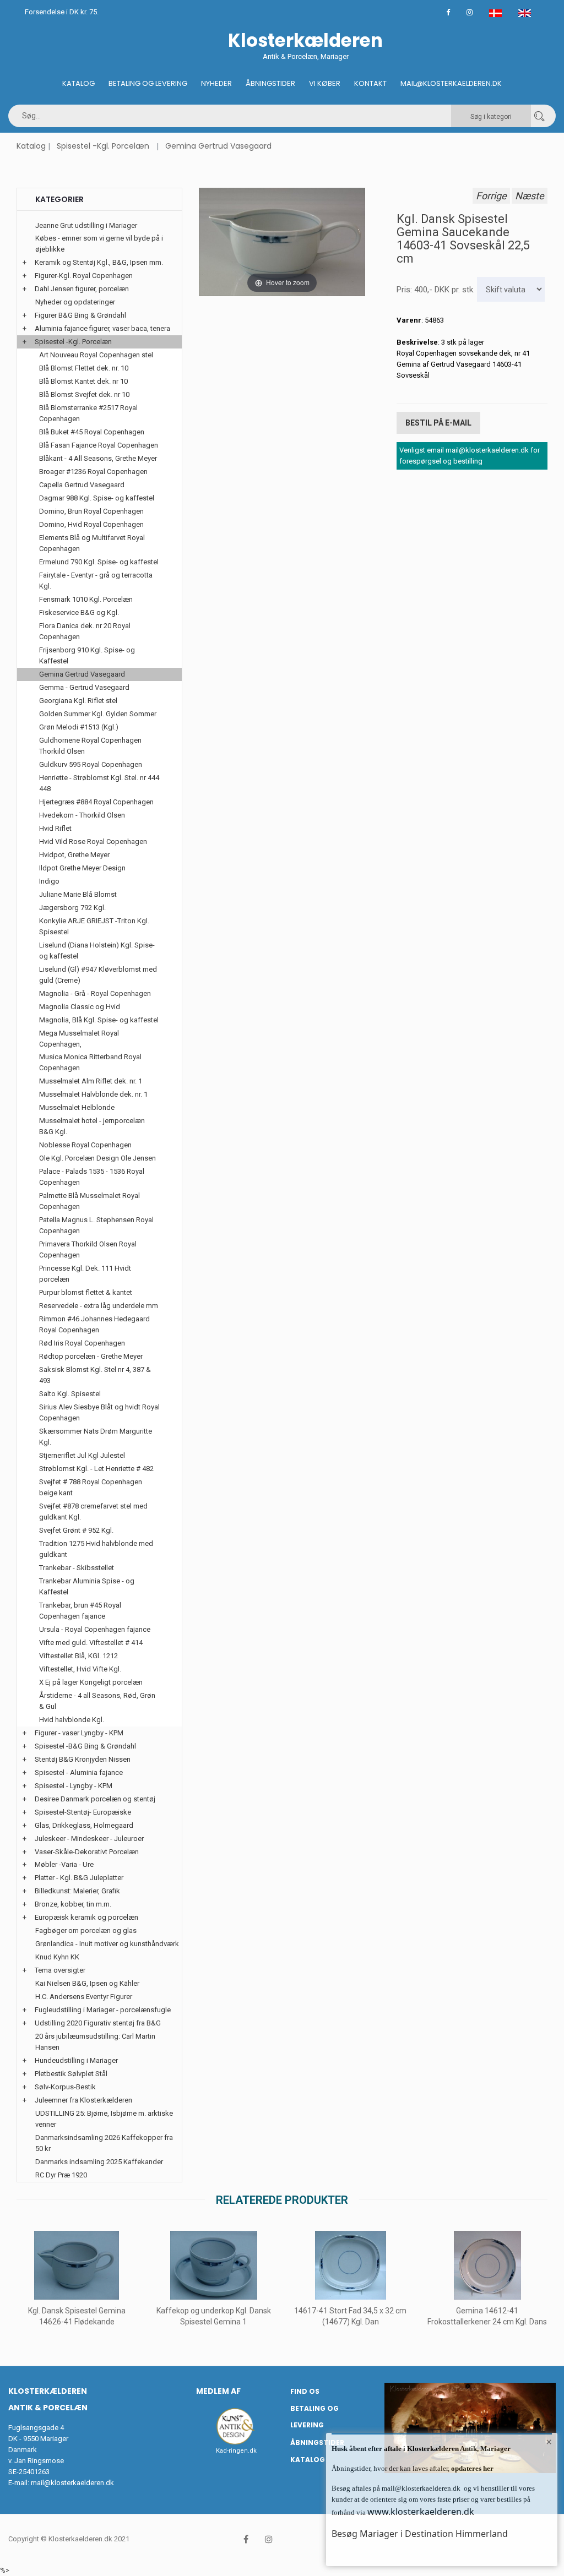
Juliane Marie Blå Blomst (78, 894)
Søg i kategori (491, 117)
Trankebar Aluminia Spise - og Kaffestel (87, 1586)
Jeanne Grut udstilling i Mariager (86, 225)
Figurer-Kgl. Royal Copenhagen (84, 276)
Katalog (78, 83)
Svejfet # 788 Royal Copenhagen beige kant (91, 1487)
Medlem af (218, 2391)
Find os (305, 2391)
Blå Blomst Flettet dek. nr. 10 (84, 368)
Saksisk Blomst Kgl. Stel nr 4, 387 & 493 (95, 1375)
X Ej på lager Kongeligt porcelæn (91, 1682)
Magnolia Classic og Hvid (80, 1007)
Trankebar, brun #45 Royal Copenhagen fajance (80, 1611)
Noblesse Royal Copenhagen (85, 1145)
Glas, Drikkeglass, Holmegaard (84, 1825)
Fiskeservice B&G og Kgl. (79, 612)
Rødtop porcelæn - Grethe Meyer (91, 1356)
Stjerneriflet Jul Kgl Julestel (82, 1455)
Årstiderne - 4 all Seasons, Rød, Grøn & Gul (97, 1701)
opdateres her (471, 2468)
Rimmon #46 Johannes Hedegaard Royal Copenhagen (94, 1324)
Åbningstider (270, 83)
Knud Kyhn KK (57, 1957)
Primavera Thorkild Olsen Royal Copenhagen (88, 1249)
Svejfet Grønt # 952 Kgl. (76, 1530)
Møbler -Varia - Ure (64, 1864)
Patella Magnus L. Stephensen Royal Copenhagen (96, 1225)
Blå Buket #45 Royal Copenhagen (92, 432)
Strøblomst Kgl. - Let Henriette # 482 (96, 1469)
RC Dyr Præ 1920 (61, 2175)
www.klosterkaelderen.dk (421, 2512)
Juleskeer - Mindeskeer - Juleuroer (89, 1839)
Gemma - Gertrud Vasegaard (84, 687)
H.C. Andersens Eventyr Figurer (84, 1997)
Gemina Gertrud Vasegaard (218, 146)
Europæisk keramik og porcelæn (86, 1917)
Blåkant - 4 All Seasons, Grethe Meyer (98, 458)
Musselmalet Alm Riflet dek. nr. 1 (91, 1081)
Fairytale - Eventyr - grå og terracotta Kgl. (96, 581)
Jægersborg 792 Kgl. (72, 908)
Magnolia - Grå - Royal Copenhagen (95, 993)
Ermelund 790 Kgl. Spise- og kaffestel (99, 562)
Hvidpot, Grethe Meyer (74, 855)
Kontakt (370, 83)
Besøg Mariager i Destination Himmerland (420, 2534)
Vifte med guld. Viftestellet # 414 (91, 1643)
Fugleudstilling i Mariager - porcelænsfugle (103, 2010)
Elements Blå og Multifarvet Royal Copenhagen (92, 543)
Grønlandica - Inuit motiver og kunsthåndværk (107, 1944)
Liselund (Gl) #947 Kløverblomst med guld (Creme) (98, 975)
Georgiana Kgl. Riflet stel (78, 701)
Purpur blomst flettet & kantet (86, 1292)
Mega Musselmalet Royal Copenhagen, (79, 1039)
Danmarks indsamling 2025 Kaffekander (99, 2162)
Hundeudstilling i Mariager (76, 2060)
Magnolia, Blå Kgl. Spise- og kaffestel (99, 1020)
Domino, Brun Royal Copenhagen (91, 511)
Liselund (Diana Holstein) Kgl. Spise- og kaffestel (97, 951)
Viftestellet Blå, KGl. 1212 (78, 1656)
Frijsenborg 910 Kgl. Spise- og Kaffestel (87, 655)
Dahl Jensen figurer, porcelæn (82, 289)
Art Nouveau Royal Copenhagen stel (96, 355)
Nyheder (216, 83)
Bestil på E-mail (438, 423)
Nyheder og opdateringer (75, 302)
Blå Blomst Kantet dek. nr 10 (83, 381)
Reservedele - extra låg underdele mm (99, 1306)
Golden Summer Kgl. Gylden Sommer (98, 714)
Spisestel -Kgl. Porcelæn (103, 146)
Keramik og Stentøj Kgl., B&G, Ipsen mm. (99, 262)
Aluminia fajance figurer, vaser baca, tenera (102, 328)
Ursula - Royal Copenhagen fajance (95, 1629)
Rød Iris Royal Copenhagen (82, 1343)
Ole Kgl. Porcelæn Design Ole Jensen (97, 1158)
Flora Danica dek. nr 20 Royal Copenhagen (85, 631)
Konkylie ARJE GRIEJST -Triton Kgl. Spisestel (94, 926)
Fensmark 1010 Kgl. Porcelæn (86, 599)
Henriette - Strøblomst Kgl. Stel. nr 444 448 (99, 783)
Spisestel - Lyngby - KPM (74, 1786)
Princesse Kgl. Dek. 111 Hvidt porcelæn (85, 1274)
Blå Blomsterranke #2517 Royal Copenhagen (88, 413)
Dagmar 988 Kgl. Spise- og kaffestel (97, 498)
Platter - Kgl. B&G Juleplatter (79, 1878)
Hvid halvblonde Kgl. (72, 1720)
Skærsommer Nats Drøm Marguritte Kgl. (96, 1437)
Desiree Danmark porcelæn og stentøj (95, 1799)
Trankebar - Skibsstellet (77, 1568)
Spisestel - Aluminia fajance (79, 1772)
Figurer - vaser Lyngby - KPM (79, 1733)
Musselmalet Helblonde (77, 1107)
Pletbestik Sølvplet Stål (71, 2074)
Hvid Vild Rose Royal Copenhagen (93, 842)
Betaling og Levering (148, 83)
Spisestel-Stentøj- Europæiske (83, 1812)
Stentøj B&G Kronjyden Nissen (83, 1759)
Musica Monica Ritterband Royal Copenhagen (90, 1062)
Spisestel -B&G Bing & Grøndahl (85, 1746)
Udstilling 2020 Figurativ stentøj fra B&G (98, 2023)
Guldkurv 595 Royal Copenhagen (91, 764)
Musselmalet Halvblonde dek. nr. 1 (93, 1094)
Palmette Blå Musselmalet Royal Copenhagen (90, 1201)
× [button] (549, 2442)
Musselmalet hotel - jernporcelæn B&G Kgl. (92, 1126)
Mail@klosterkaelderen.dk (451, 83)
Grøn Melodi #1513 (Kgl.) (79, 727)
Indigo (49, 881)
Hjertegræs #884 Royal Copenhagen (96, 802)
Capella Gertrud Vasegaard (82, 485)
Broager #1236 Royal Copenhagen (93, 472)
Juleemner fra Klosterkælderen (83, 2100)
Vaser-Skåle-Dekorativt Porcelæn (87, 1852)
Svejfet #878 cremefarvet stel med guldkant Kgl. (93, 1512)
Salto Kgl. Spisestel (70, 1394)
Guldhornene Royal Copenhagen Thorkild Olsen (90, 746)
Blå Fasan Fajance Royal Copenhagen (99, 445)
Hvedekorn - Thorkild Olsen (82, 815)
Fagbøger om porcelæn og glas (86, 1930)
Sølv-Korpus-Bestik (65, 2087)
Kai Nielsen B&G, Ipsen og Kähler (87, 1983)
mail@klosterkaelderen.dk (72, 2483)
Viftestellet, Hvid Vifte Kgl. (80, 1669)
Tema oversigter (60, 1970)
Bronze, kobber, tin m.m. (73, 1904)
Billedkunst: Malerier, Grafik (77, 1891)
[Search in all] (539, 116)
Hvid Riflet (55, 828)
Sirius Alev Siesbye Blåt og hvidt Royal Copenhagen (99, 1412)
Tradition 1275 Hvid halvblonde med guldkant (96, 1549)
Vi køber (325, 83)
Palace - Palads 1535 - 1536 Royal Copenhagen (92, 1177)
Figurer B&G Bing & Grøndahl (80, 315)
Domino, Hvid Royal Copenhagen (91, 524)
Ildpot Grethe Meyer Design (82, 868)
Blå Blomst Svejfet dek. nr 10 (84, 394)
